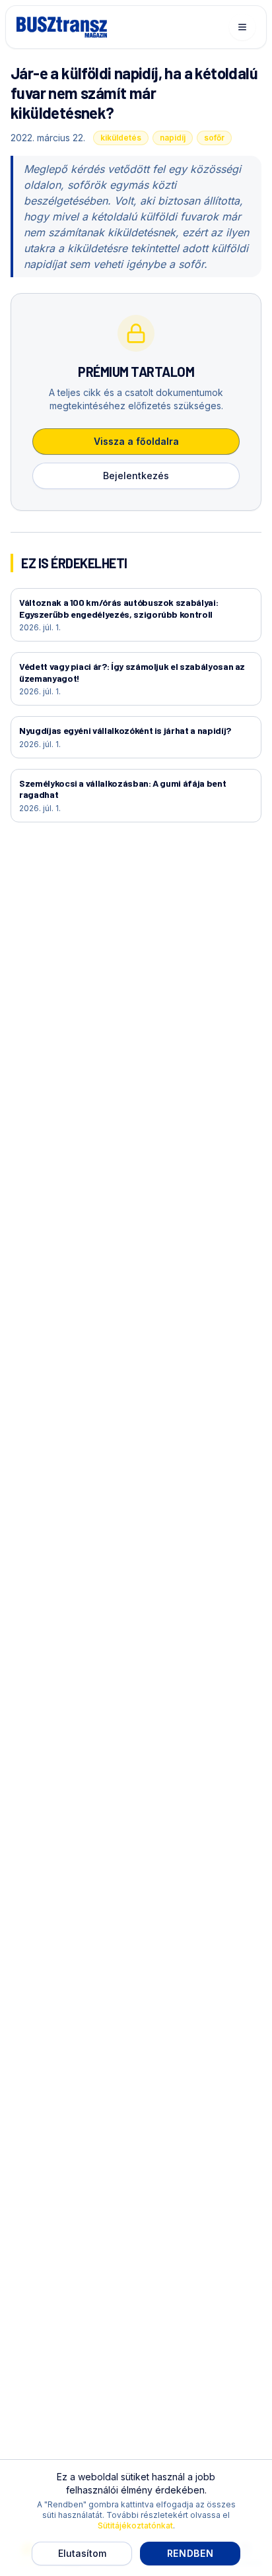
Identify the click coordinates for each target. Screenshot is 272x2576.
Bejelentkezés (136, 476)
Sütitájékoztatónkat (135, 2526)
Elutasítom (82, 2553)
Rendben (190, 2553)
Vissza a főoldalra (136, 441)
